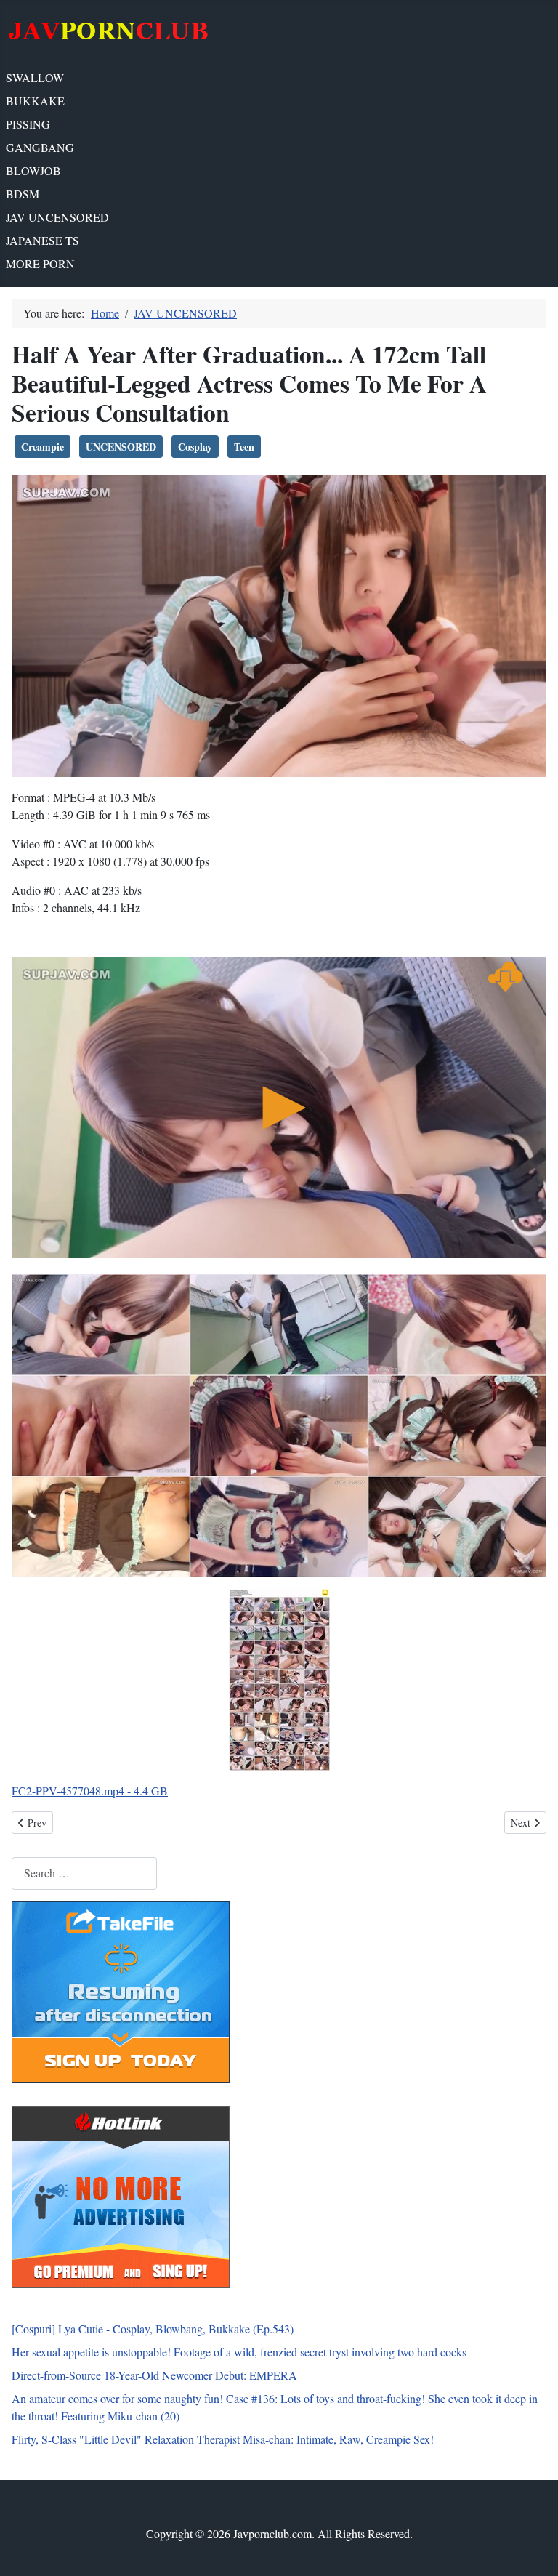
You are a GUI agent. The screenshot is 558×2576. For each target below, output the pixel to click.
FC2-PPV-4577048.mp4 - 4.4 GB (90, 1791)
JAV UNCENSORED (57, 217)
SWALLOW (35, 77)
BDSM (23, 194)
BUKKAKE (35, 101)
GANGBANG (40, 147)
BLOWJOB (33, 170)
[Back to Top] (533, 2549)
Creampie (43, 447)
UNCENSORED (121, 447)
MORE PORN (40, 263)
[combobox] (84, 1873)
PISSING (28, 124)
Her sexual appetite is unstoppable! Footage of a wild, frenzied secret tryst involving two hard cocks (239, 2352)
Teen (244, 447)
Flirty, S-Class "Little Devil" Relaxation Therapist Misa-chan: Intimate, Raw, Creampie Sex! (223, 2439)
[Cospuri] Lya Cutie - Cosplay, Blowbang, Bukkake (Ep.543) (153, 2329)
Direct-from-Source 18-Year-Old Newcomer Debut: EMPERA (154, 2375)
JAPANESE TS (43, 240)
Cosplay (195, 447)
